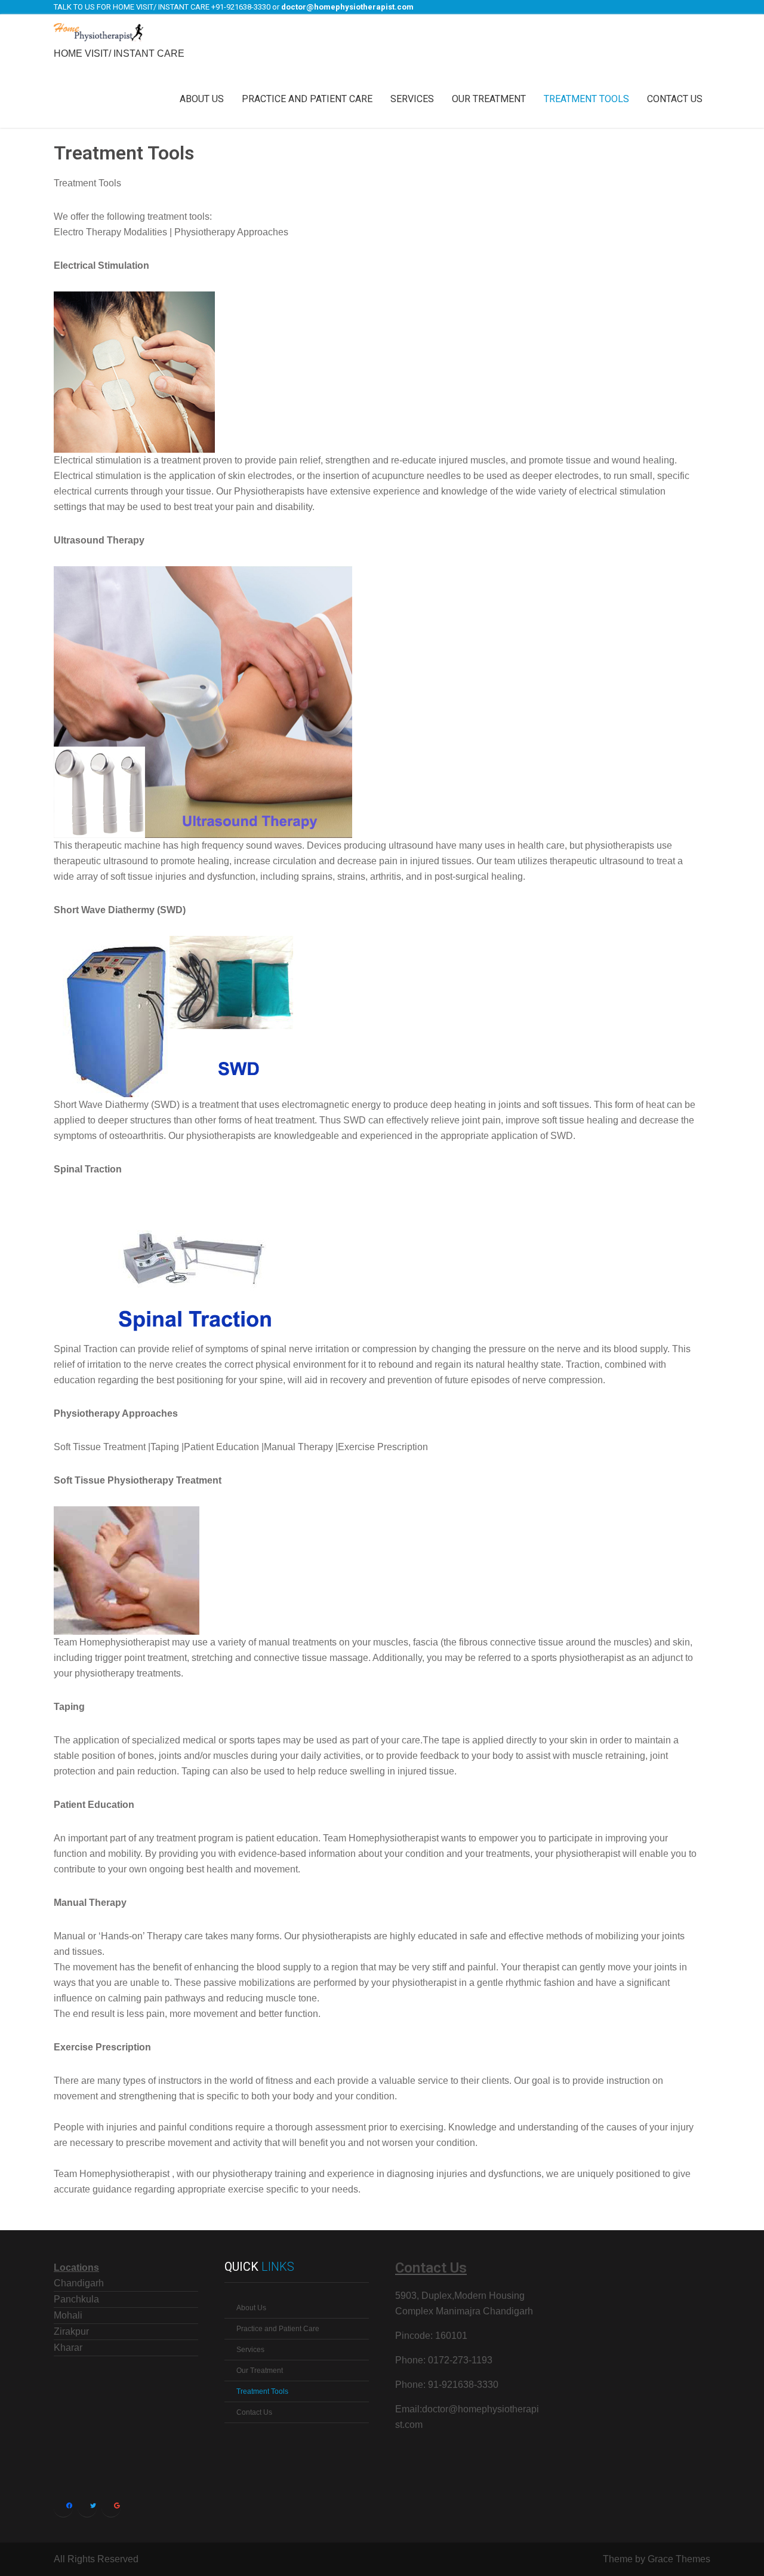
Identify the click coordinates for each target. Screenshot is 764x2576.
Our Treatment (489, 99)
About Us (202, 99)
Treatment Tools (586, 99)
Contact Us (675, 99)
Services (412, 99)
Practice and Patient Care (307, 99)
